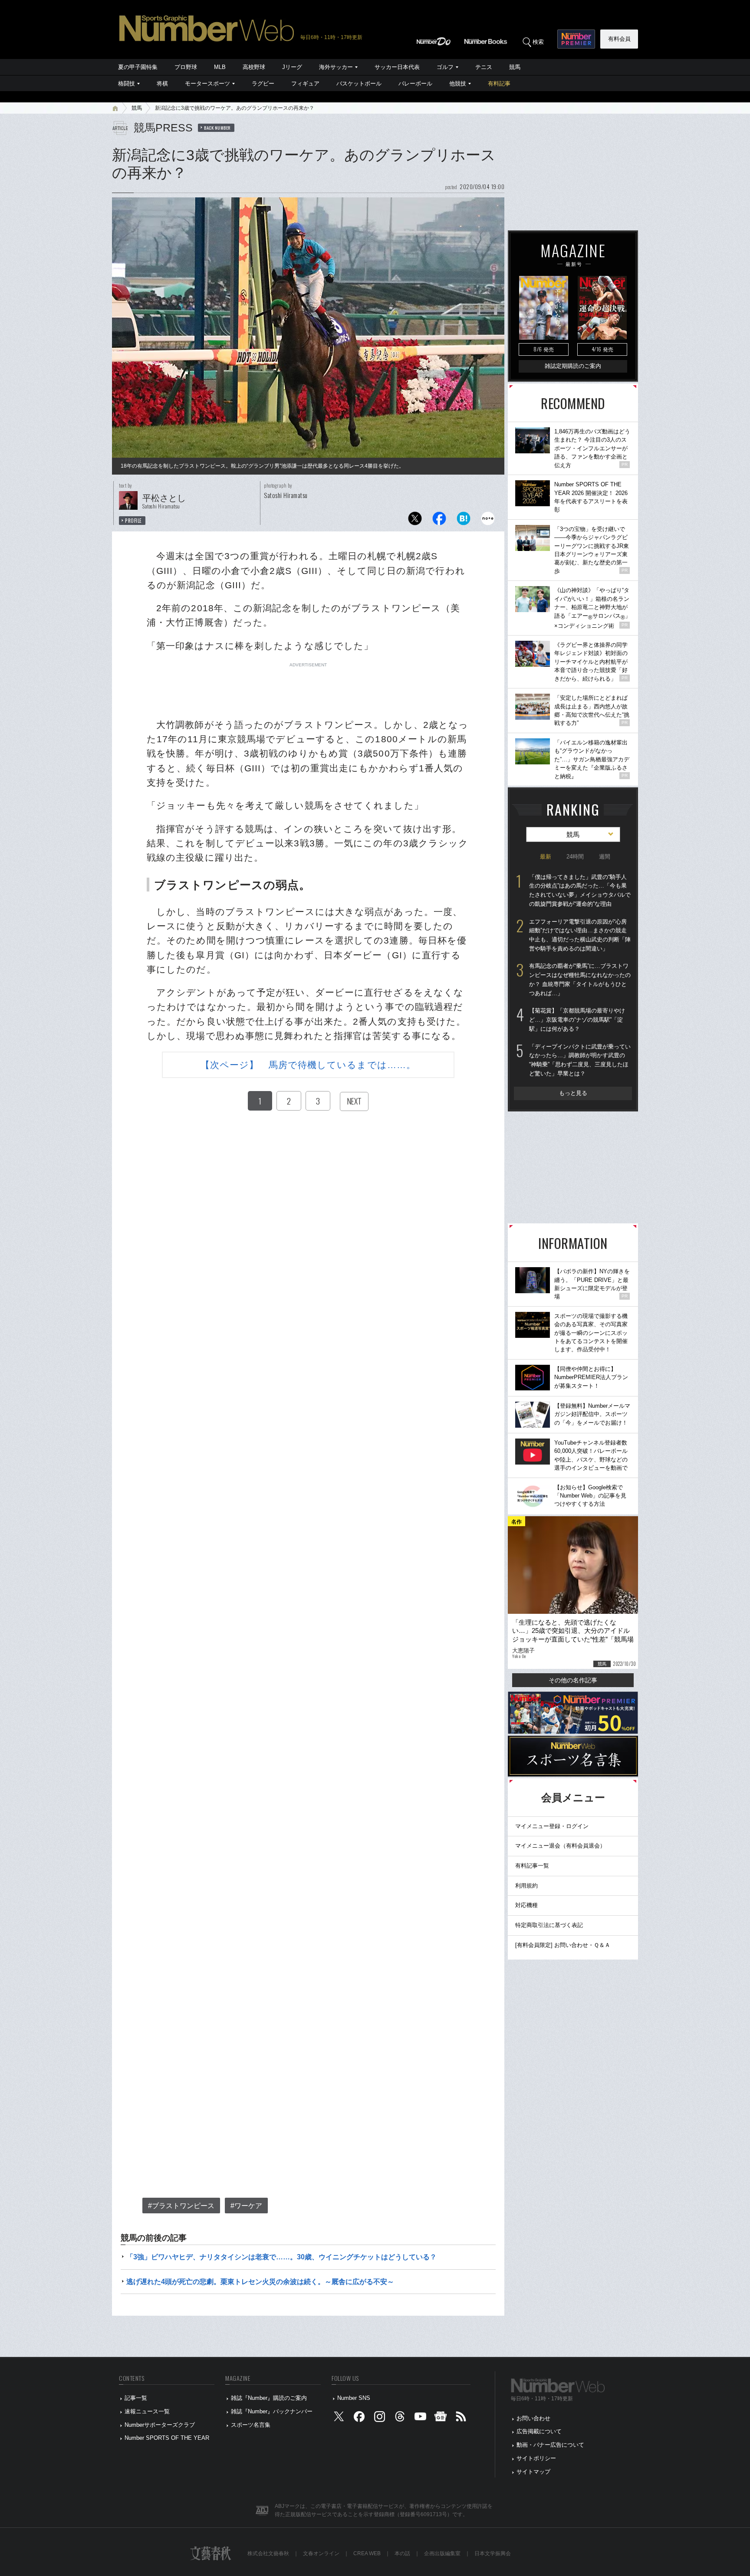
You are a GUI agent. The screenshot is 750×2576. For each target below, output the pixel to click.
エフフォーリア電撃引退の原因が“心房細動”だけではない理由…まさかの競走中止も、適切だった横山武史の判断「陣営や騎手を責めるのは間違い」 (580, 935)
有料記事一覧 (532, 1866)
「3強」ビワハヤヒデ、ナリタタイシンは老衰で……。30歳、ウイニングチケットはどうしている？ (281, 2257)
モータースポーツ (207, 84)
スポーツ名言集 (251, 2425)
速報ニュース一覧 (147, 2411)
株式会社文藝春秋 (268, 2553)
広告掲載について (539, 2431)
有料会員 (619, 39)
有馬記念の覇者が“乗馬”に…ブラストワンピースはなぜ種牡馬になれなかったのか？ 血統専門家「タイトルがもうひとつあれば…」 (580, 979)
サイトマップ (533, 2472)
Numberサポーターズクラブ (160, 2425)
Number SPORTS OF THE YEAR (167, 2438)
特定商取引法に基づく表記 (549, 1925)
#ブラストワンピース (181, 2206)
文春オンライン (321, 2553)
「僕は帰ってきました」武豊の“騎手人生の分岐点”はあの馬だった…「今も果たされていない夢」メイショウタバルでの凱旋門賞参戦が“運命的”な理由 (580, 890)
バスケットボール (359, 84)
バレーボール (415, 84)
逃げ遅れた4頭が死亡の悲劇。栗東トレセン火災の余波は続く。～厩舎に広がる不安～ (260, 2282)
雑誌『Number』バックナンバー (272, 2411)
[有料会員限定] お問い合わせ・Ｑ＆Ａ (563, 1945)
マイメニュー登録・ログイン (552, 1826)
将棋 (162, 84)
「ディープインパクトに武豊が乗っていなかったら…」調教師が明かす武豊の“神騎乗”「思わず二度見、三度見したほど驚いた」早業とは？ (580, 1060)
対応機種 (526, 1905)
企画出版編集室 (442, 2553)
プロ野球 (186, 67)
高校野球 (254, 67)
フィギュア (305, 84)
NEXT (354, 1101)
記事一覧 (136, 2398)
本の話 (402, 2553)
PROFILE (133, 521)
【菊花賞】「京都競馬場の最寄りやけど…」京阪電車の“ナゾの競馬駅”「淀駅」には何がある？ (577, 1019)
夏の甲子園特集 (138, 67)
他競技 (458, 84)
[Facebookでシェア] (439, 521)
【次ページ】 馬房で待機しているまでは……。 (308, 1065)
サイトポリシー (536, 2458)
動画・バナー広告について (550, 2445)
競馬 (515, 67)
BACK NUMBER (217, 128)
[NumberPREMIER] (576, 39)
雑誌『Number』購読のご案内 (269, 2398)
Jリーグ (292, 67)
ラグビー (263, 84)
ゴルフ (445, 67)
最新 (546, 857)
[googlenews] (441, 2418)
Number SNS (354, 2398)
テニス (484, 67)
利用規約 (526, 1886)
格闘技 (127, 84)
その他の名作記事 (573, 1680)
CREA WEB (367, 2553)
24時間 (575, 857)
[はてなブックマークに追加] (464, 521)
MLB (220, 67)
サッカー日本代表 (397, 67)
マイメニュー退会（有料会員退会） (560, 1846)
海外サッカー (336, 67)
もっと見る (573, 1093)
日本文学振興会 (493, 2553)
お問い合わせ (533, 2418)
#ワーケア (246, 2206)
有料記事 (499, 84)
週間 (605, 857)
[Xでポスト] (415, 521)
